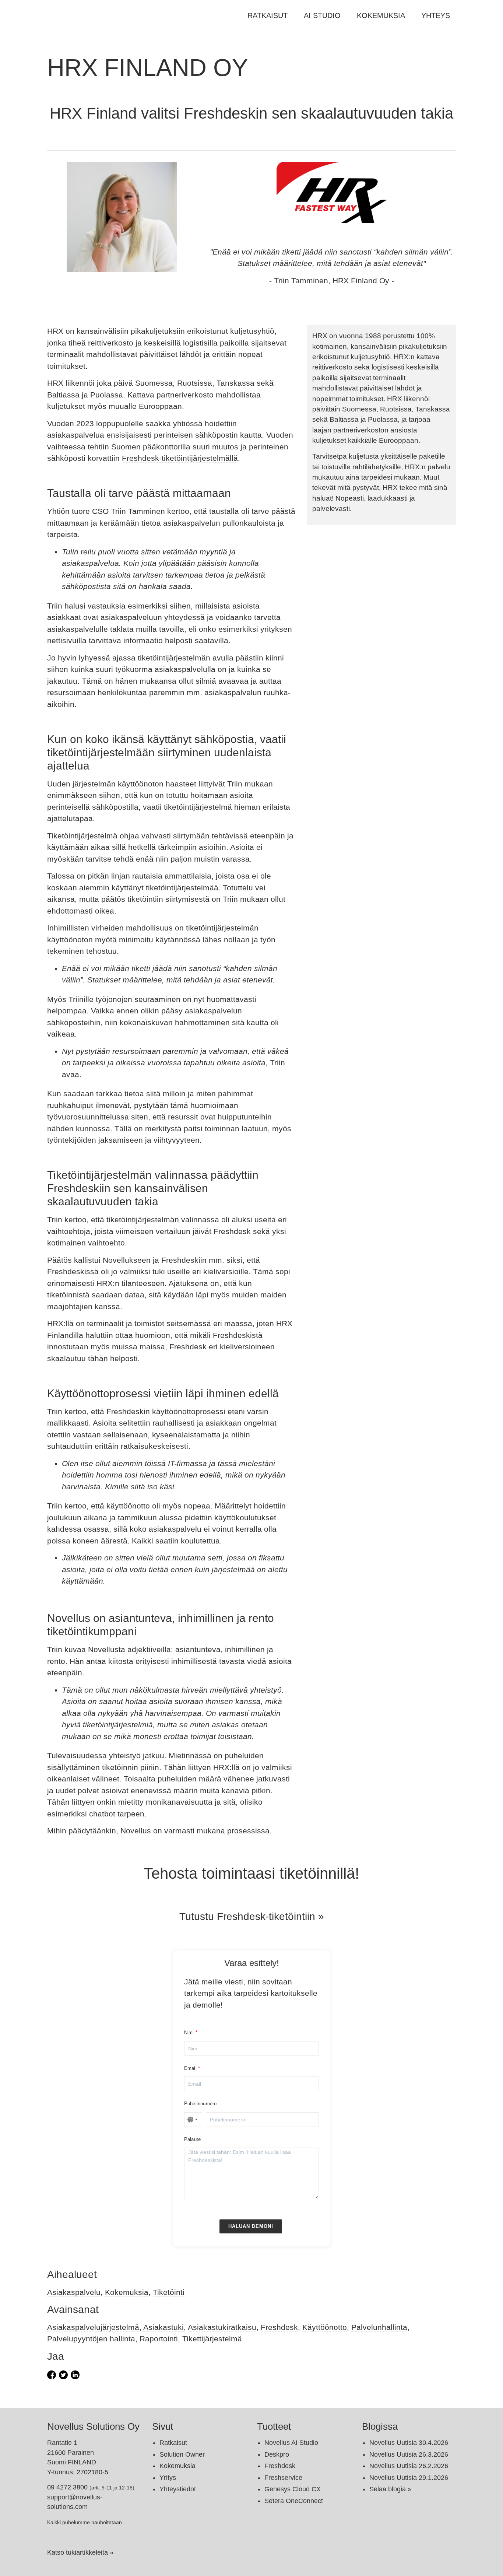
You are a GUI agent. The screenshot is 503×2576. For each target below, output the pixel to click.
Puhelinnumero (201, 2104)
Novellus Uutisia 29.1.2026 (409, 2478)
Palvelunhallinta (379, 2327)
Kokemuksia (381, 15)
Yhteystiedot (178, 2489)
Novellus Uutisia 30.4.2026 (409, 2443)
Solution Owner (182, 2454)
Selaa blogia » (390, 2489)
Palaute (192, 2139)
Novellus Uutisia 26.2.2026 (409, 2466)
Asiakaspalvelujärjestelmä (93, 2327)
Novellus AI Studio (291, 2443)
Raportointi (159, 2339)
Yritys (168, 2478)
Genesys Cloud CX (293, 2489)
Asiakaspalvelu (74, 2292)
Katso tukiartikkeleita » (80, 2552)
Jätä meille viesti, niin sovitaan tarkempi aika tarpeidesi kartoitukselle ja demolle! (251, 1993)
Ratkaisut (268, 15)
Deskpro (277, 2454)
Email (190, 2068)
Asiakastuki (163, 2327)
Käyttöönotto (325, 2327)
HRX (320, 336)
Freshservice (283, 2478)
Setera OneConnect (294, 2501)
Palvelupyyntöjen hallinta (91, 2339)
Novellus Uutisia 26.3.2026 (409, 2454)
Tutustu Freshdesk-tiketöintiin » (252, 1916)
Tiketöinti (169, 2292)
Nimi (189, 2032)
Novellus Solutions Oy (93, 2426)
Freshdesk (279, 2327)
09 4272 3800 (67, 2487)
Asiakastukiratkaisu (222, 2327)
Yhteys (436, 15)
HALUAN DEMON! (251, 2226)
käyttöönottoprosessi (189, 1411)
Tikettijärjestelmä (212, 2339)
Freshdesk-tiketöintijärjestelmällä (180, 458)
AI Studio (322, 15)
